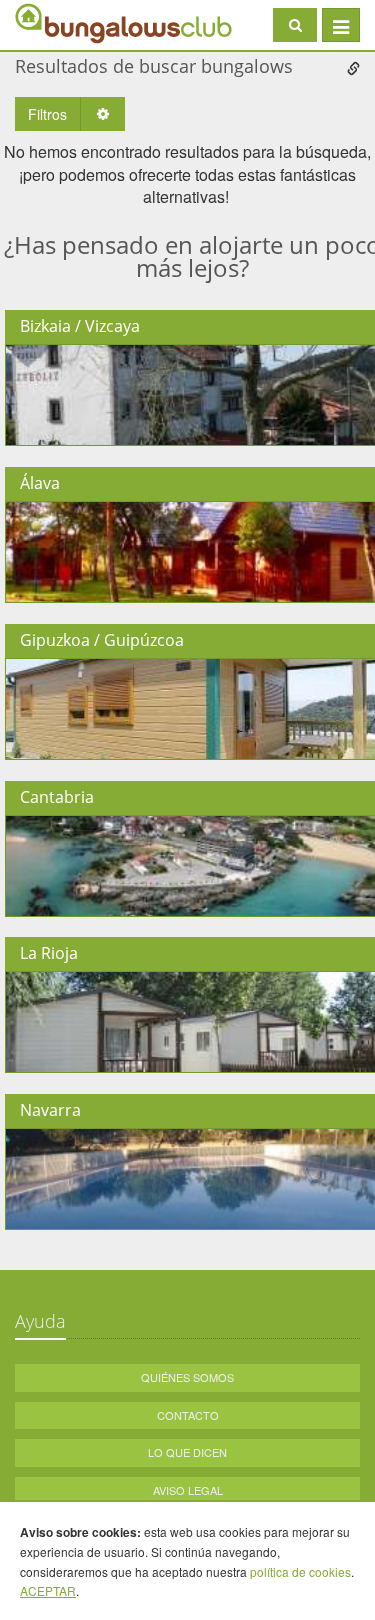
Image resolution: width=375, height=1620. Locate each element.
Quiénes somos (187, 1377)
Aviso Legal (188, 1490)
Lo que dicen (187, 1452)
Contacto (188, 1415)
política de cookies (300, 1571)
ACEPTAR (48, 1590)
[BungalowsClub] (65, 22)
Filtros (47, 114)
